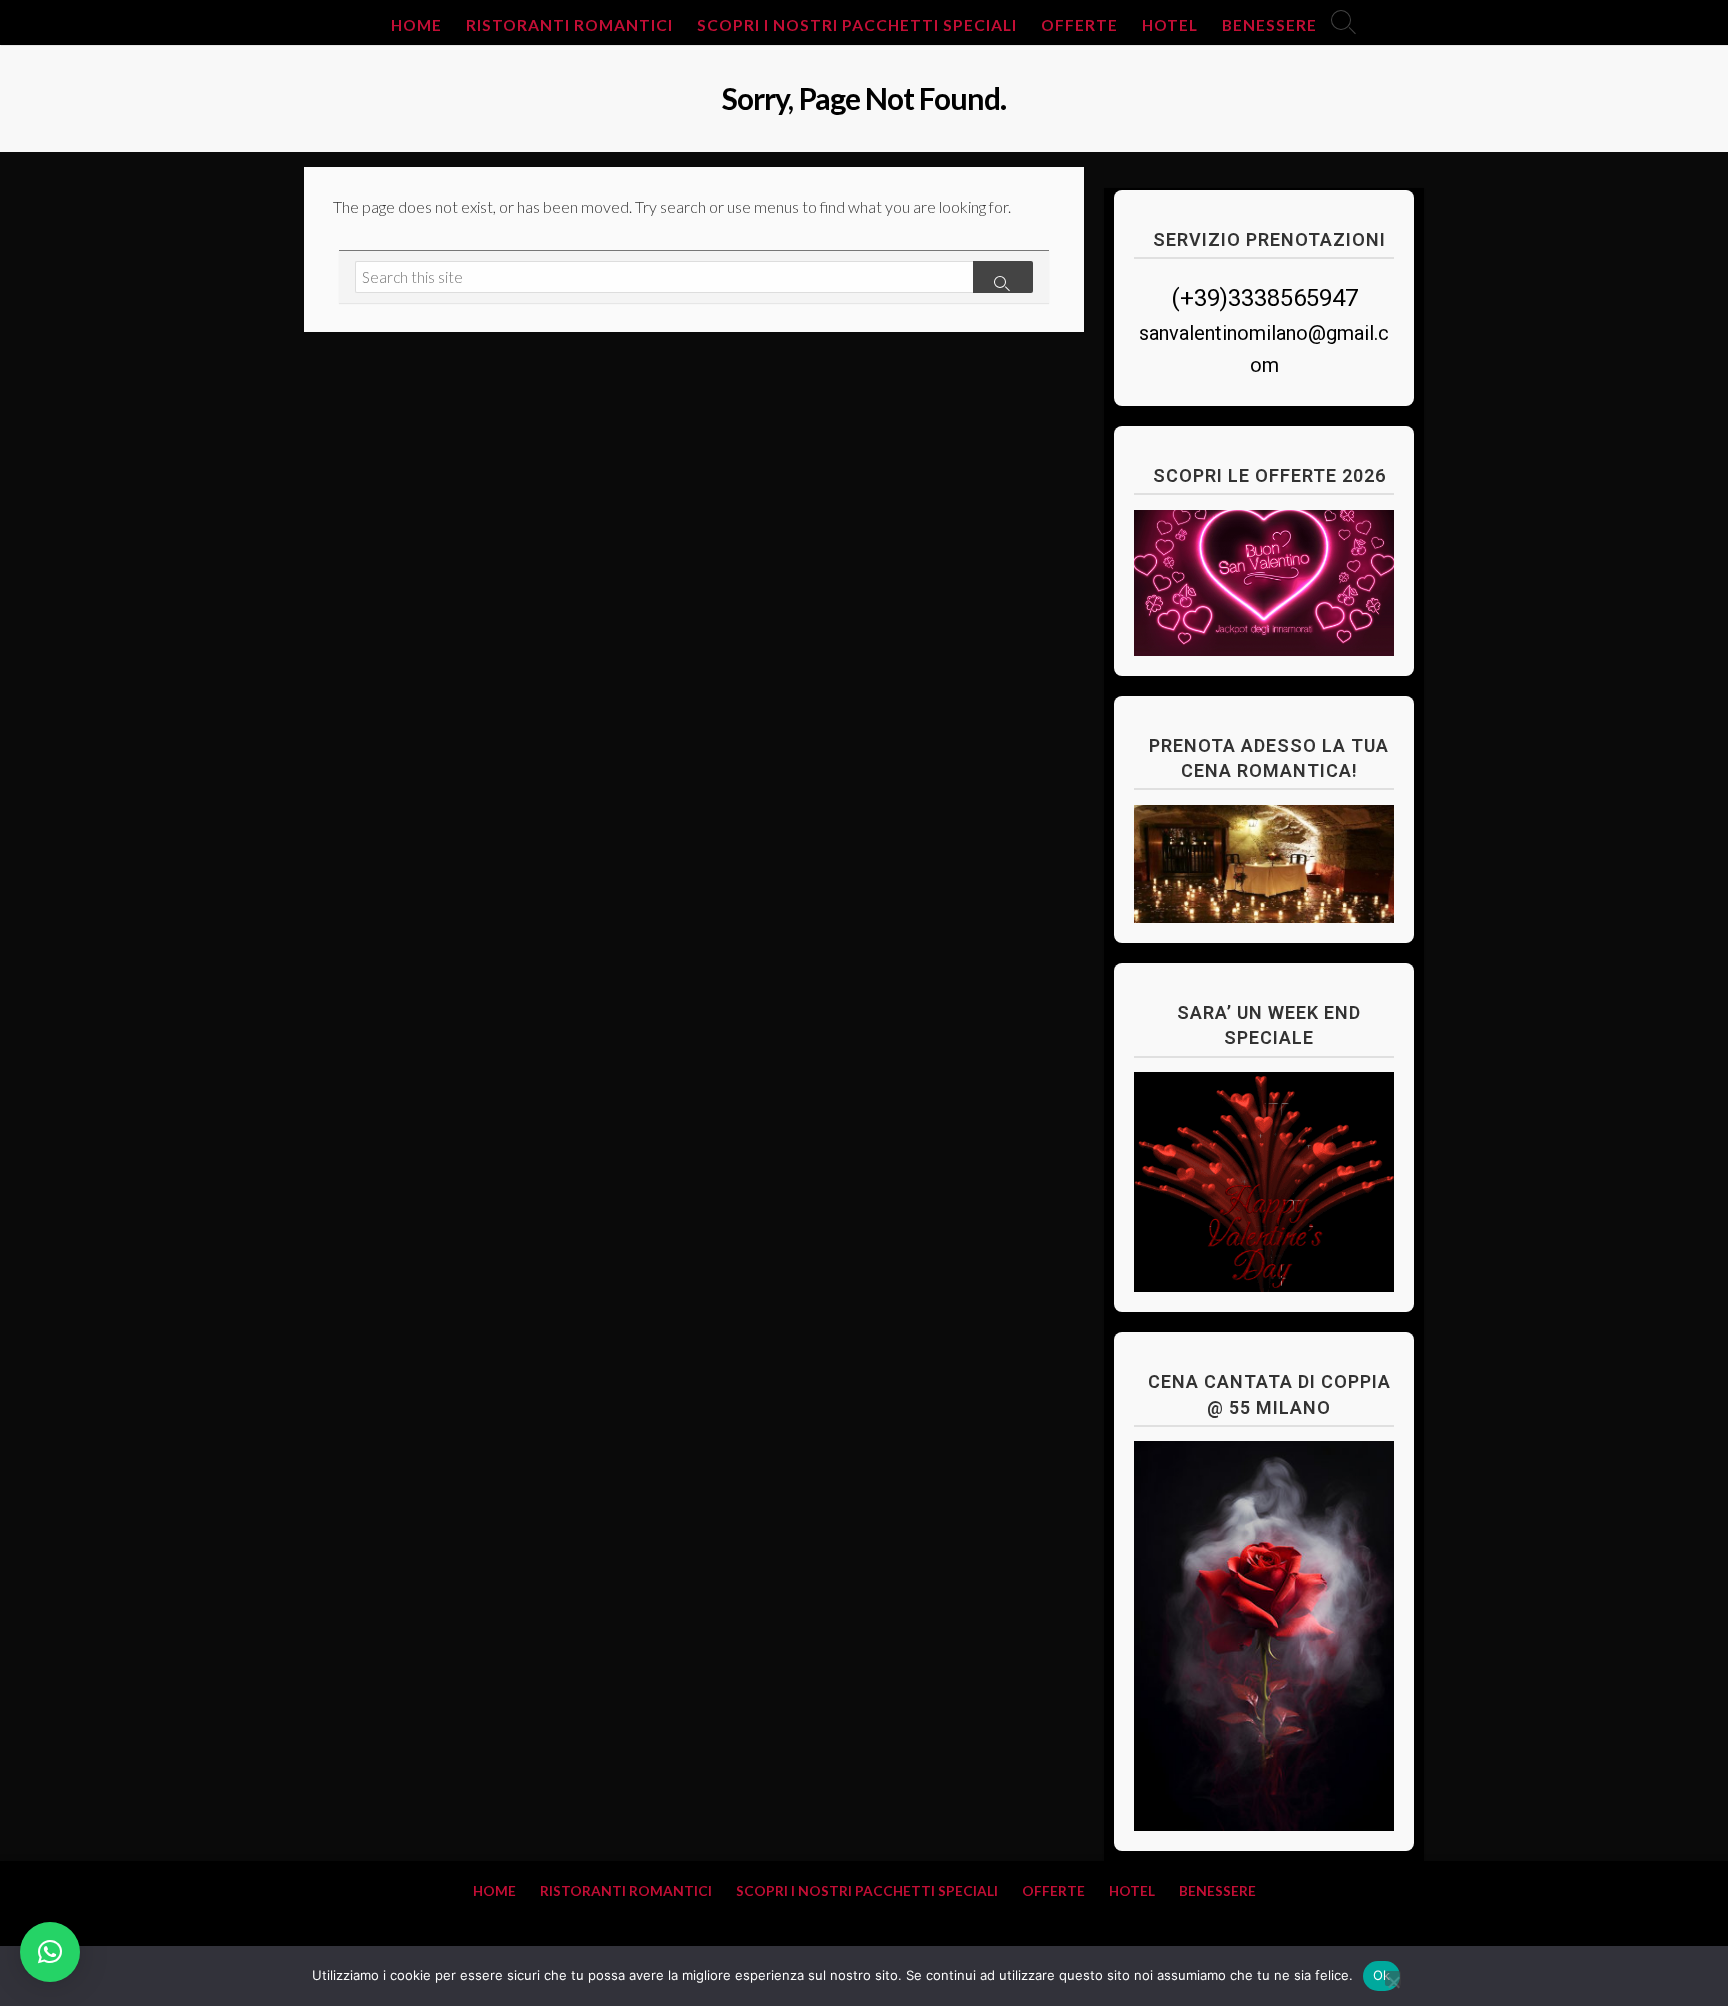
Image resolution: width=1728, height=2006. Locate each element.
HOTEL (1170, 25)
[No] (1393, 1978)
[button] (50, 1952)
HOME (416, 25)
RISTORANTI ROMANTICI (569, 25)
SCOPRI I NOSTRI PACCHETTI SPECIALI (857, 25)
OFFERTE (1079, 25)
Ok (1382, 1975)
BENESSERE (1269, 25)
